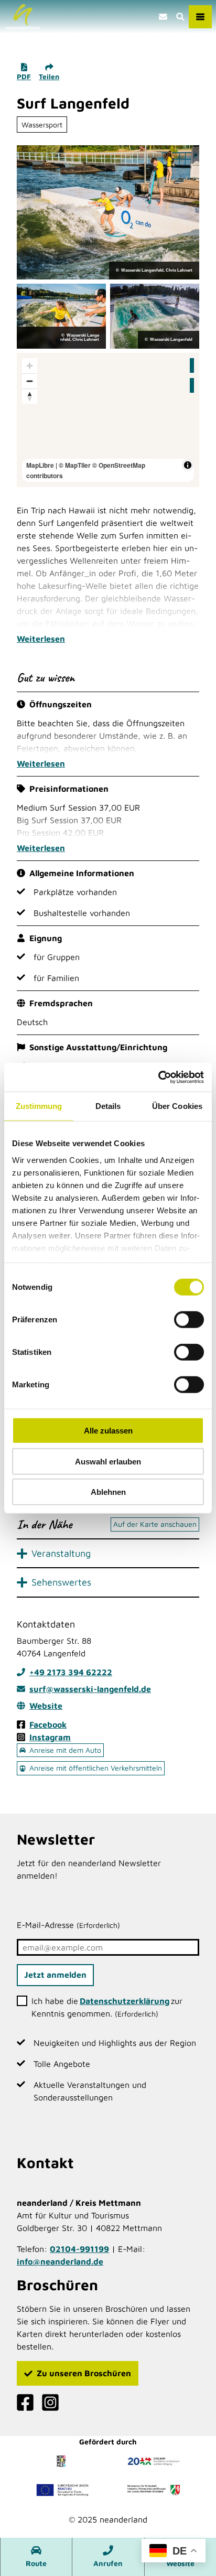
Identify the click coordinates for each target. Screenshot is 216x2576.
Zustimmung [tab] (39, 1106)
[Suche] (180, 17)
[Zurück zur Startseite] (23, 17)
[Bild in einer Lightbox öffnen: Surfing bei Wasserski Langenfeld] (155, 316)
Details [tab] (108, 1106)
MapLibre (40, 465)
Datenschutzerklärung (125, 2001)
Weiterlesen (41, 639)
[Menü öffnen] (200, 17)
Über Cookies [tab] (177, 1106)
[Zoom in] (30, 366)
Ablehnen (108, 1492)
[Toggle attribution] (188, 465)
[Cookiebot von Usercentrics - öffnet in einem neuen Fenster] (158, 1077)
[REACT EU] (62, 2490)
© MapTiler (75, 465)
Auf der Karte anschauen (155, 1524)
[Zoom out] (30, 381)
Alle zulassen (108, 1431)
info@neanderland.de (60, 2261)
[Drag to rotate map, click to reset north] (30, 396)
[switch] (189, 1320)
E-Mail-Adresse (68, 1925)
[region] (108, 420)
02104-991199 (79, 2249)
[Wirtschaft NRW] (154, 2490)
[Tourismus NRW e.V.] (62, 2461)
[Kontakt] (163, 17)
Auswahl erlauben (108, 1461)
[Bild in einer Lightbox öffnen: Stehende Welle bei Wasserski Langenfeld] (108, 212)
